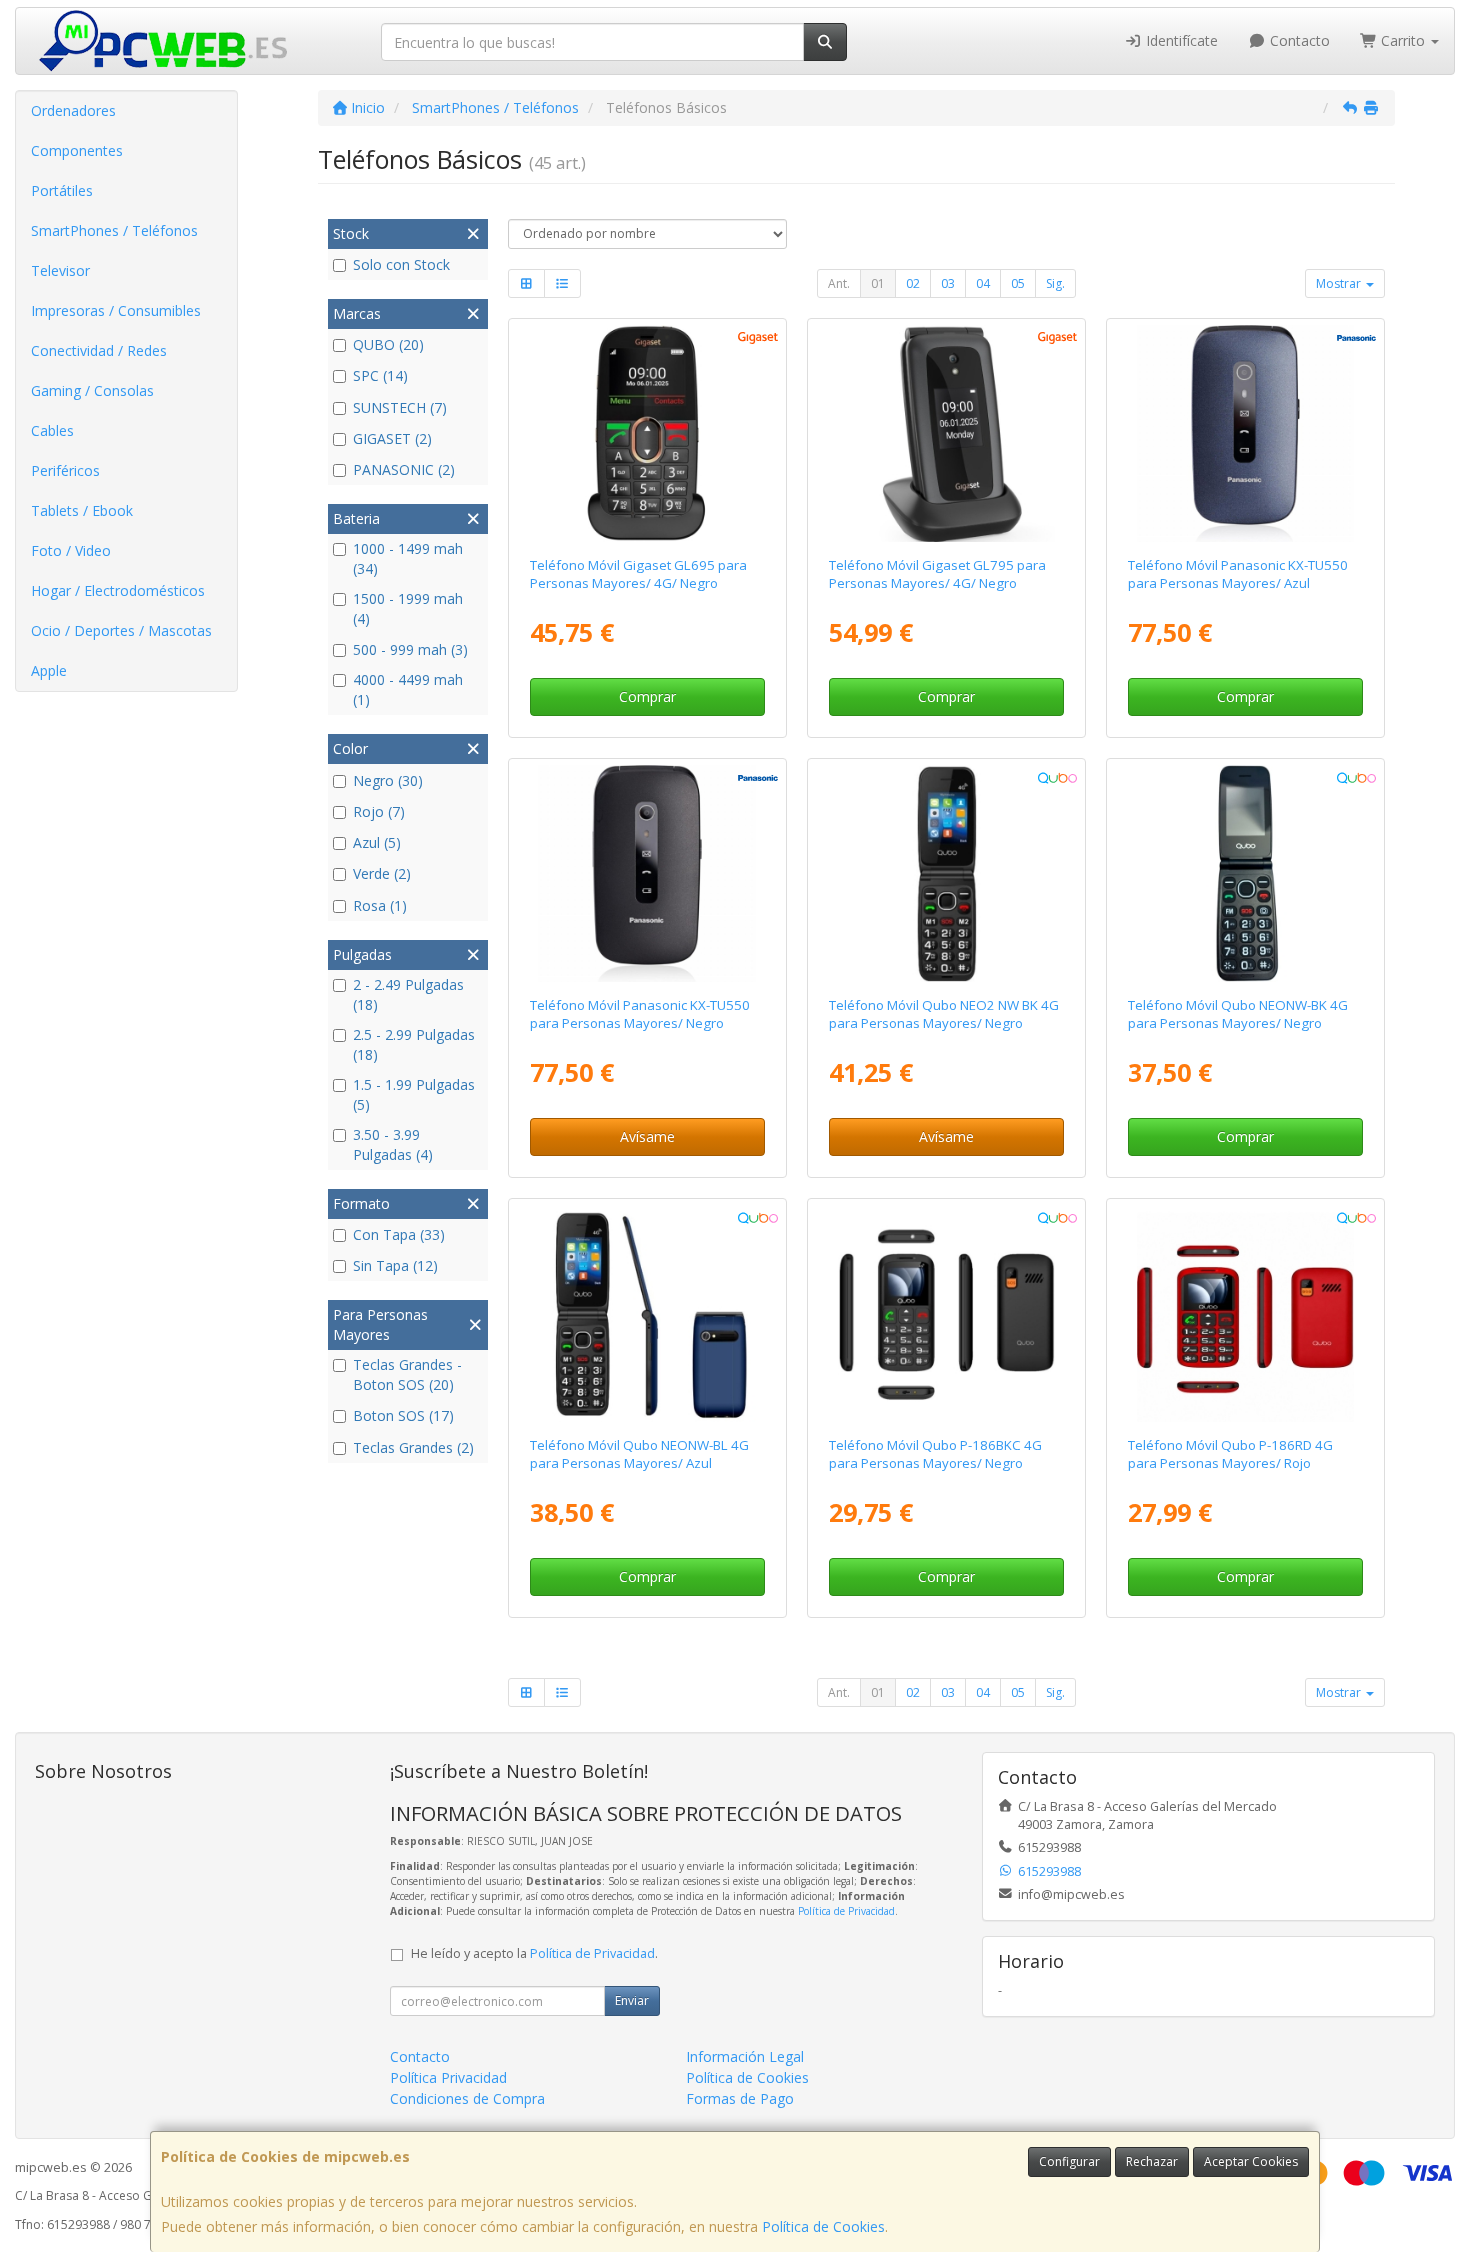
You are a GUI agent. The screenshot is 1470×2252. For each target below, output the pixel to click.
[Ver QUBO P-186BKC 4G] (947, 1314)
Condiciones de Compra (467, 2098)
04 (983, 283)
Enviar (632, 2000)
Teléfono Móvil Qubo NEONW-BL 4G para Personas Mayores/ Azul (639, 1453)
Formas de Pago (740, 2098)
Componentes (77, 150)
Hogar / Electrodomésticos (118, 590)
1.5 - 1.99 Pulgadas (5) (414, 1094)
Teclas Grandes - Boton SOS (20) (407, 1374)
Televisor (60, 270)
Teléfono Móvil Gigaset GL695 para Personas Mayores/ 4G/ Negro (638, 573)
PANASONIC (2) (404, 469)
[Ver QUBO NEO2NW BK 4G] (947, 874)
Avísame (647, 1136)
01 (878, 283)
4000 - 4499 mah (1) (408, 689)
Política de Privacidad (846, 1911)
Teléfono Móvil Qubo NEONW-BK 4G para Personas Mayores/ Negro (1238, 1013)
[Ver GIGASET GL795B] (947, 434)
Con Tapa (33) (399, 1234)
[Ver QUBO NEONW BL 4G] (647, 1314)
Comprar (647, 696)
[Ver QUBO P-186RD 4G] (1246, 1314)
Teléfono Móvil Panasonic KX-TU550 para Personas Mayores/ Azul (1238, 573)
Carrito (1403, 40)
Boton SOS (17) (403, 1415)
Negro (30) (388, 780)
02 (913, 283)
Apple (49, 670)
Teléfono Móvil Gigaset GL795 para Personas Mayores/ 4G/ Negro (937, 573)
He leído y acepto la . (534, 1953)
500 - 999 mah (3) (410, 649)
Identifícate (1180, 40)
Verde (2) (382, 873)
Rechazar (1152, 2161)
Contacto (1298, 40)
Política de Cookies (823, 2226)
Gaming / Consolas (92, 390)
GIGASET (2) (392, 438)
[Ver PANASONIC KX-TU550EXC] (1246, 434)
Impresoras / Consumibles (116, 310)
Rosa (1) (380, 905)
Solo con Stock (401, 264)
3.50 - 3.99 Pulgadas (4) (393, 1144)
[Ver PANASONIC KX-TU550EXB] (647, 874)
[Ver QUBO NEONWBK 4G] (1246, 874)
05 (1018, 283)
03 (948, 283)
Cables (52, 430)
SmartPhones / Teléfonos (114, 230)
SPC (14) (380, 375)
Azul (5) (377, 842)
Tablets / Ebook (82, 510)
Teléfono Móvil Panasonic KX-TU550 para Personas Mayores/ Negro (640, 1013)
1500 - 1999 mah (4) (408, 608)
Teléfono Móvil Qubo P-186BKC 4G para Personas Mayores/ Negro (935, 1453)
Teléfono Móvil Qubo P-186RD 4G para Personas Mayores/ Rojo (1230, 1453)
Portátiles (62, 190)
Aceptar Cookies (1251, 2161)
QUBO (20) (388, 344)
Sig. (1055, 283)
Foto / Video (71, 550)
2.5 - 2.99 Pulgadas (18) (414, 1044)
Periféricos (65, 470)
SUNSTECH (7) (400, 407)
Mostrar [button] (1340, 283)
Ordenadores (73, 110)
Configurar (1069, 2161)
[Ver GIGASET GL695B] (647, 434)
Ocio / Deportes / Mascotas (121, 630)
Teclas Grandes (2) (413, 1447)
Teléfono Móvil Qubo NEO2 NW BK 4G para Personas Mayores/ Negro (944, 1013)
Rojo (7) (379, 811)
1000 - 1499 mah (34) (408, 558)
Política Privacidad (448, 2077)
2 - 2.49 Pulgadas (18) (408, 994)
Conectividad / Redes (99, 350)
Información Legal (745, 2056)
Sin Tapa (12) (395, 1265)
